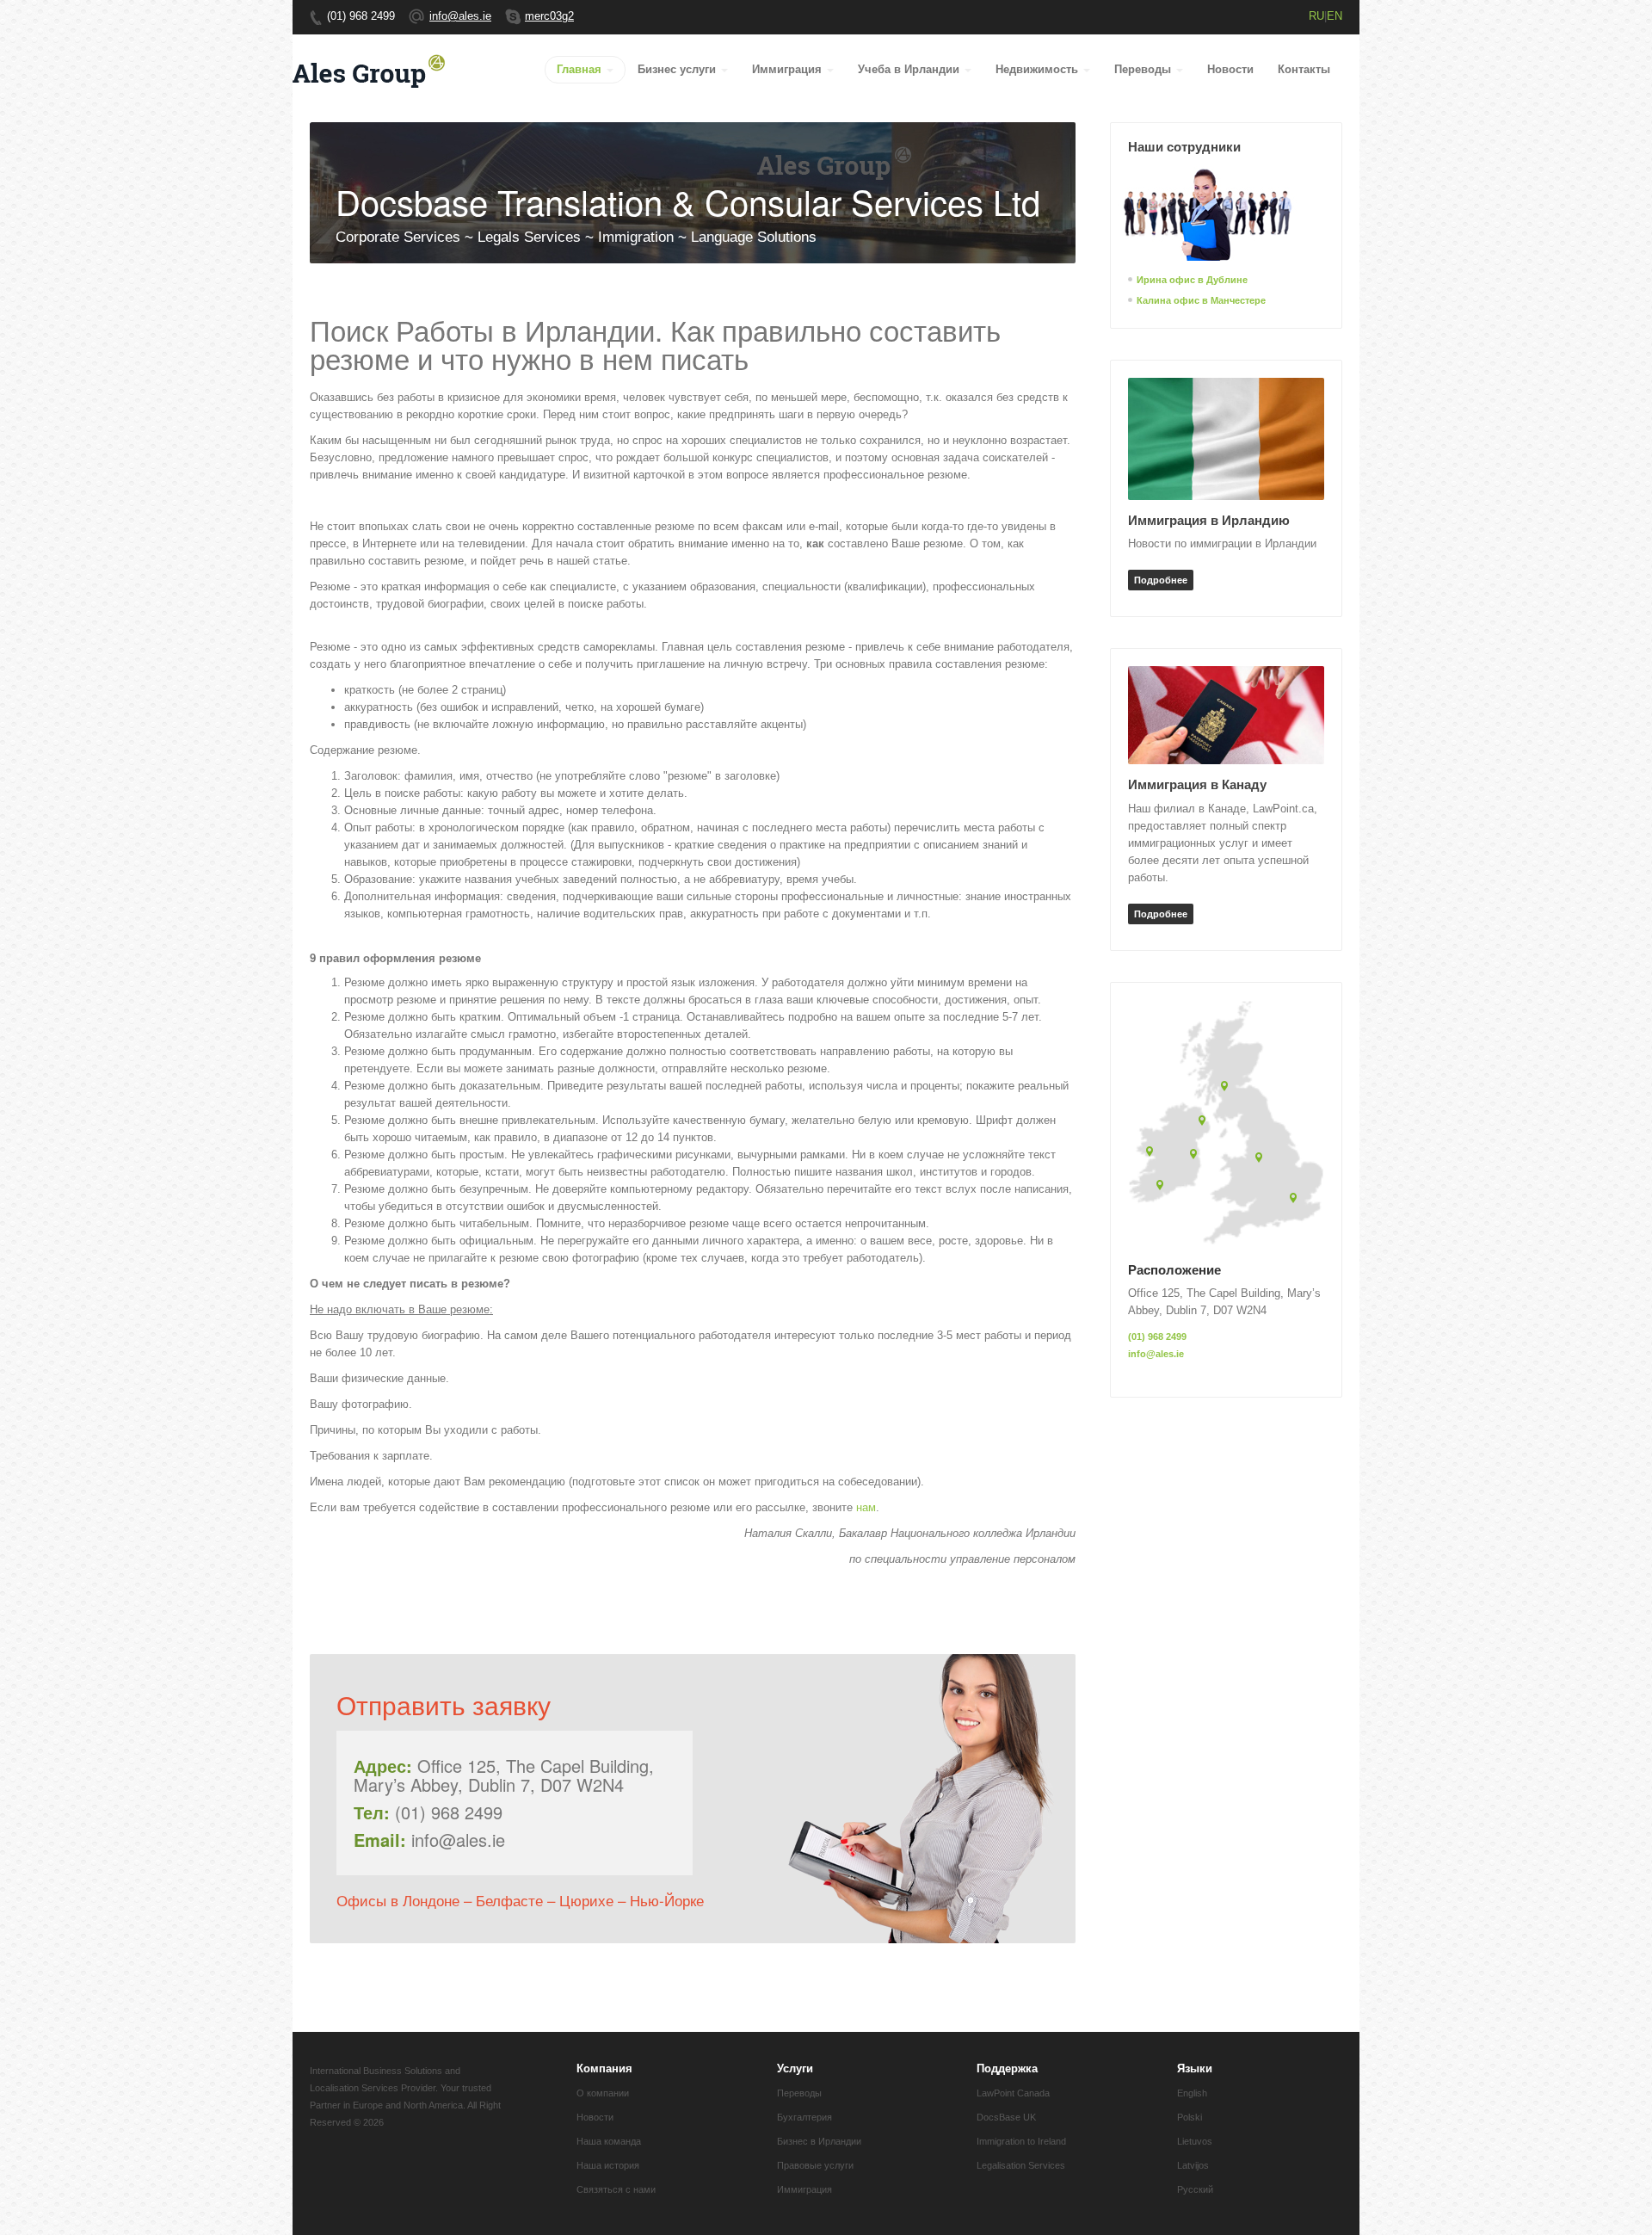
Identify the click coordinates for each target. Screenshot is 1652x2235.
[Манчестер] (1262, 1159)
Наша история (608, 2165)
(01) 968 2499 (1157, 1337)
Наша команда (609, 2141)
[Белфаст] (1205, 1122)
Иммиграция (789, 69)
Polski (1190, 2117)
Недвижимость (1039, 69)
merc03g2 (549, 16)
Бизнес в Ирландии (819, 2141)
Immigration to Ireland (1021, 2141)
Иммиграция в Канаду (1197, 784)
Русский (1195, 2189)
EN (1335, 16)
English (1192, 2093)
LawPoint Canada (1013, 2093)
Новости (1230, 69)
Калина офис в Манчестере (1201, 300)
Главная (581, 69)
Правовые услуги (815, 2165)
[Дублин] (1196, 1155)
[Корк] (1163, 1186)
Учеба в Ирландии (910, 69)
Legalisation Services (1021, 2165)
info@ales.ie (460, 16)
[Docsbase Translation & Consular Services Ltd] (370, 69)
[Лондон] (1296, 1199)
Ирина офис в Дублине (1192, 279)
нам (866, 1507)
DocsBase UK (1006, 2117)
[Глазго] (1227, 1087)
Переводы (1144, 69)
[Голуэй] (1153, 1153)
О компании (603, 2093)
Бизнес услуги (678, 69)
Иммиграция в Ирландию (1209, 520)
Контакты (1304, 69)
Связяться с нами (616, 2189)
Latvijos (1193, 2165)
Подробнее (1161, 580)
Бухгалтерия (804, 2117)
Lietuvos (1195, 2141)
